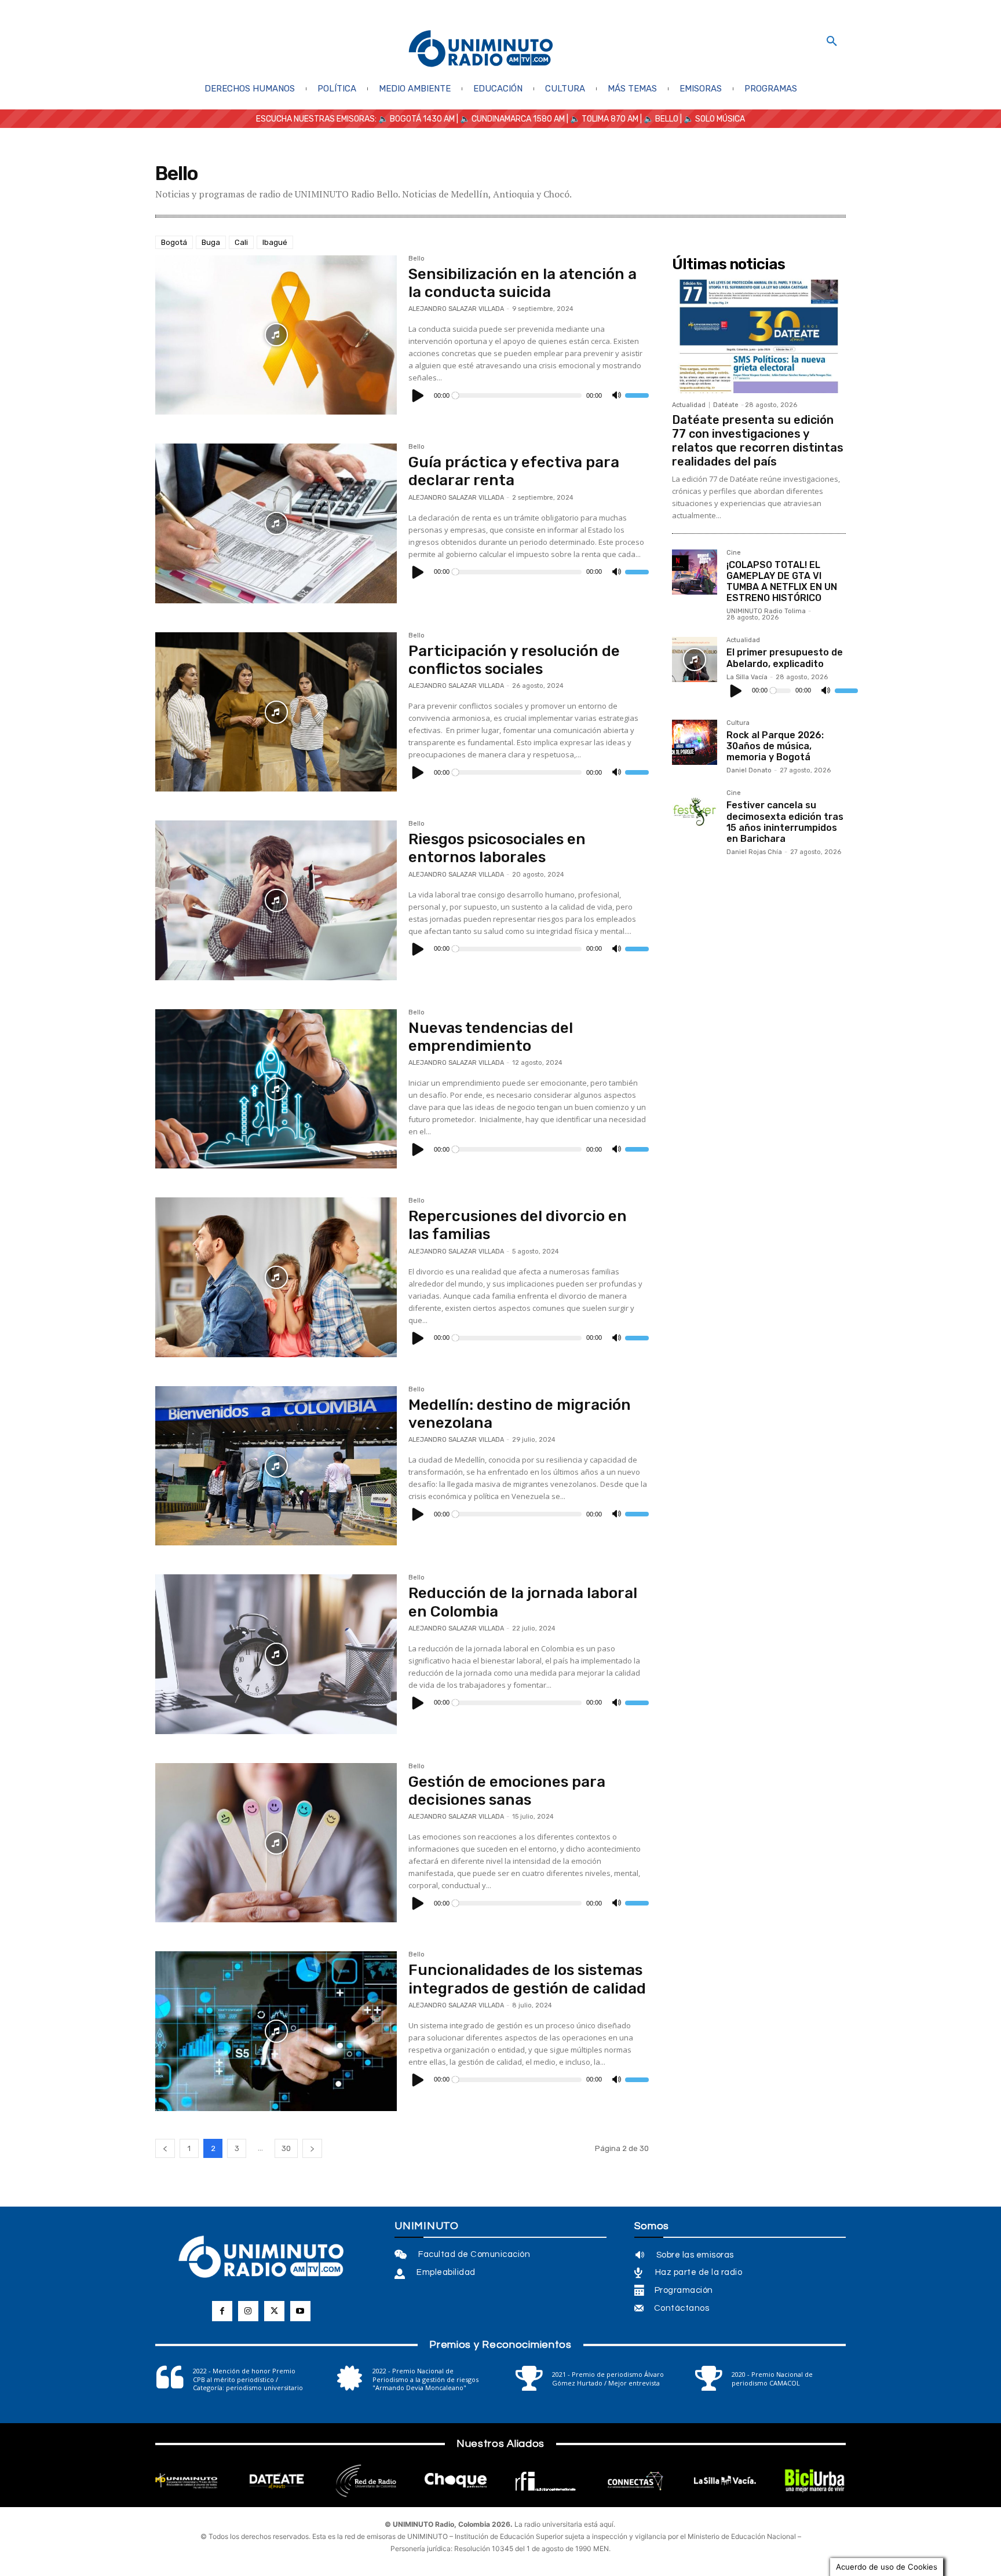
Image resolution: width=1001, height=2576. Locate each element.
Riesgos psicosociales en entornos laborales (497, 848)
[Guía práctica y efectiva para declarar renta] (276, 523)
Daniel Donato (749, 770)
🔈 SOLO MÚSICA (714, 119)
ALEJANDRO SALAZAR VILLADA (456, 309)
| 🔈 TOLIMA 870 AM (602, 119)
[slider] (637, 395)
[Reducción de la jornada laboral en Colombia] (276, 1654)
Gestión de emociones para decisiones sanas (507, 1791)
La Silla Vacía (747, 677)
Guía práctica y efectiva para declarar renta (514, 471)
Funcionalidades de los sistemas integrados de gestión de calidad (527, 1979)
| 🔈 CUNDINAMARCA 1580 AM (510, 119)
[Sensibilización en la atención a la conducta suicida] (276, 335)
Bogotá (174, 242)
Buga (211, 242)
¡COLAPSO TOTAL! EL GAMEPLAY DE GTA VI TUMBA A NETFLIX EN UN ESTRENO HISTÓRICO (782, 582)
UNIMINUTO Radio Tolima (766, 611)
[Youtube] (300, 2311)
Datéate (726, 405)
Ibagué (275, 242)
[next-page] (312, 2148)
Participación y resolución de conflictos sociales (514, 660)
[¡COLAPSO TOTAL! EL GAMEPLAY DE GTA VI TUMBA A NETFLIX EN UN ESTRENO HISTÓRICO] (695, 572)
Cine (734, 553)
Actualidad (689, 405)
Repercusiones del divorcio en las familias (518, 1225)
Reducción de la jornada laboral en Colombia (523, 1602)
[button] (832, 42)
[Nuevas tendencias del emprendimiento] (276, 1089)
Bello (417, 259)
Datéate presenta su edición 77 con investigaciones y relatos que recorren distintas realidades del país (758, 441)
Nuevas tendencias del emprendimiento (491, 1037)
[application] (529, 395)
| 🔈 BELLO (658, 119)
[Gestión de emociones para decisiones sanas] (276, 1843)
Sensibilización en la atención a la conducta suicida (523, 283)
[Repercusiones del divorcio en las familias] (276, 1277)
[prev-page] (165, 2148)
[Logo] (481, 50)
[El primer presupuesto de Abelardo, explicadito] (695, 659)
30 (286, 2148)
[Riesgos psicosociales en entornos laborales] (276, 900)
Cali (241, 242)
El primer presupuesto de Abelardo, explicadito (785, 658)
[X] (274, 2311)
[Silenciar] (616, 395)
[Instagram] (248, 2311)
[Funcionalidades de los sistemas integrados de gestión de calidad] (276, 2031)
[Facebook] (222, 2311)
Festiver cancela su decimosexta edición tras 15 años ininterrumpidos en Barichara (785, 822)
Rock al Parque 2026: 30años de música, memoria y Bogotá (775, 746)
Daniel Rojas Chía (754, 852)
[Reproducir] (418, 395)
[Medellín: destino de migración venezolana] (276, 1466)
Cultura (738, 723)
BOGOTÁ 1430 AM (422, 119)
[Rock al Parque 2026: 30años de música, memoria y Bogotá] (695, 742)
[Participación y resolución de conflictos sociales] (276, 712)
